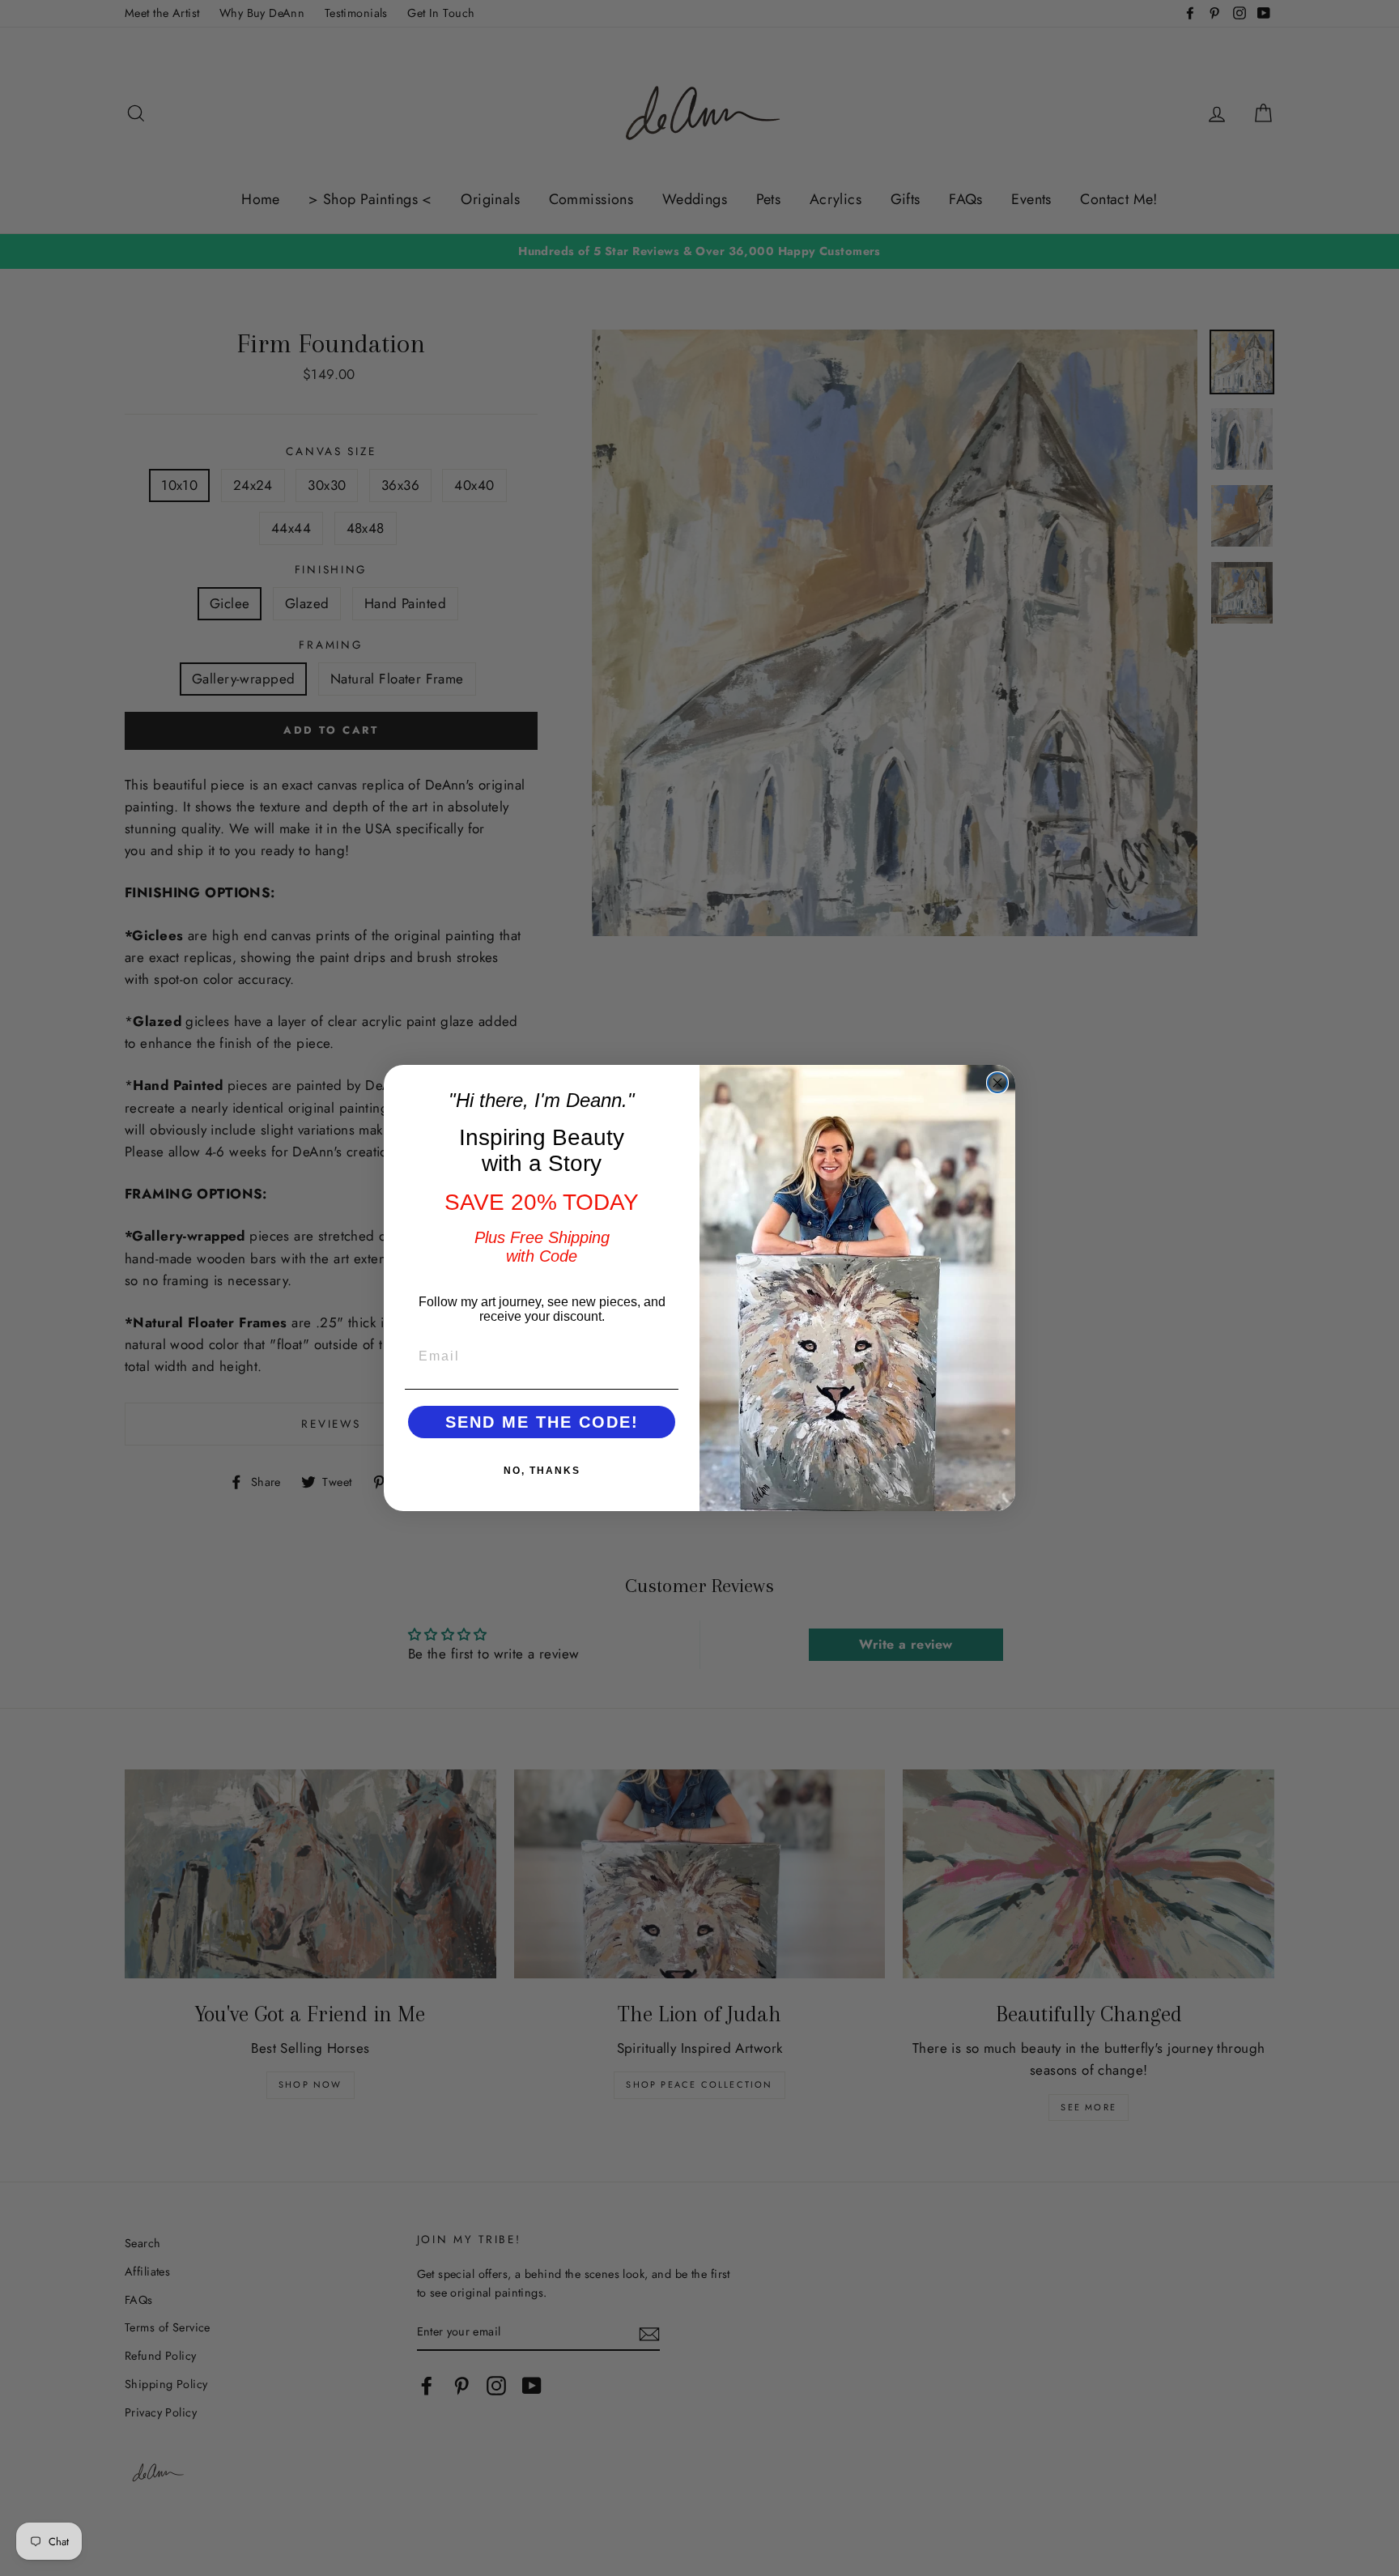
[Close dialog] (997, 1083)
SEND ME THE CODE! (542, 1422)
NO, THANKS (542, 1471)
